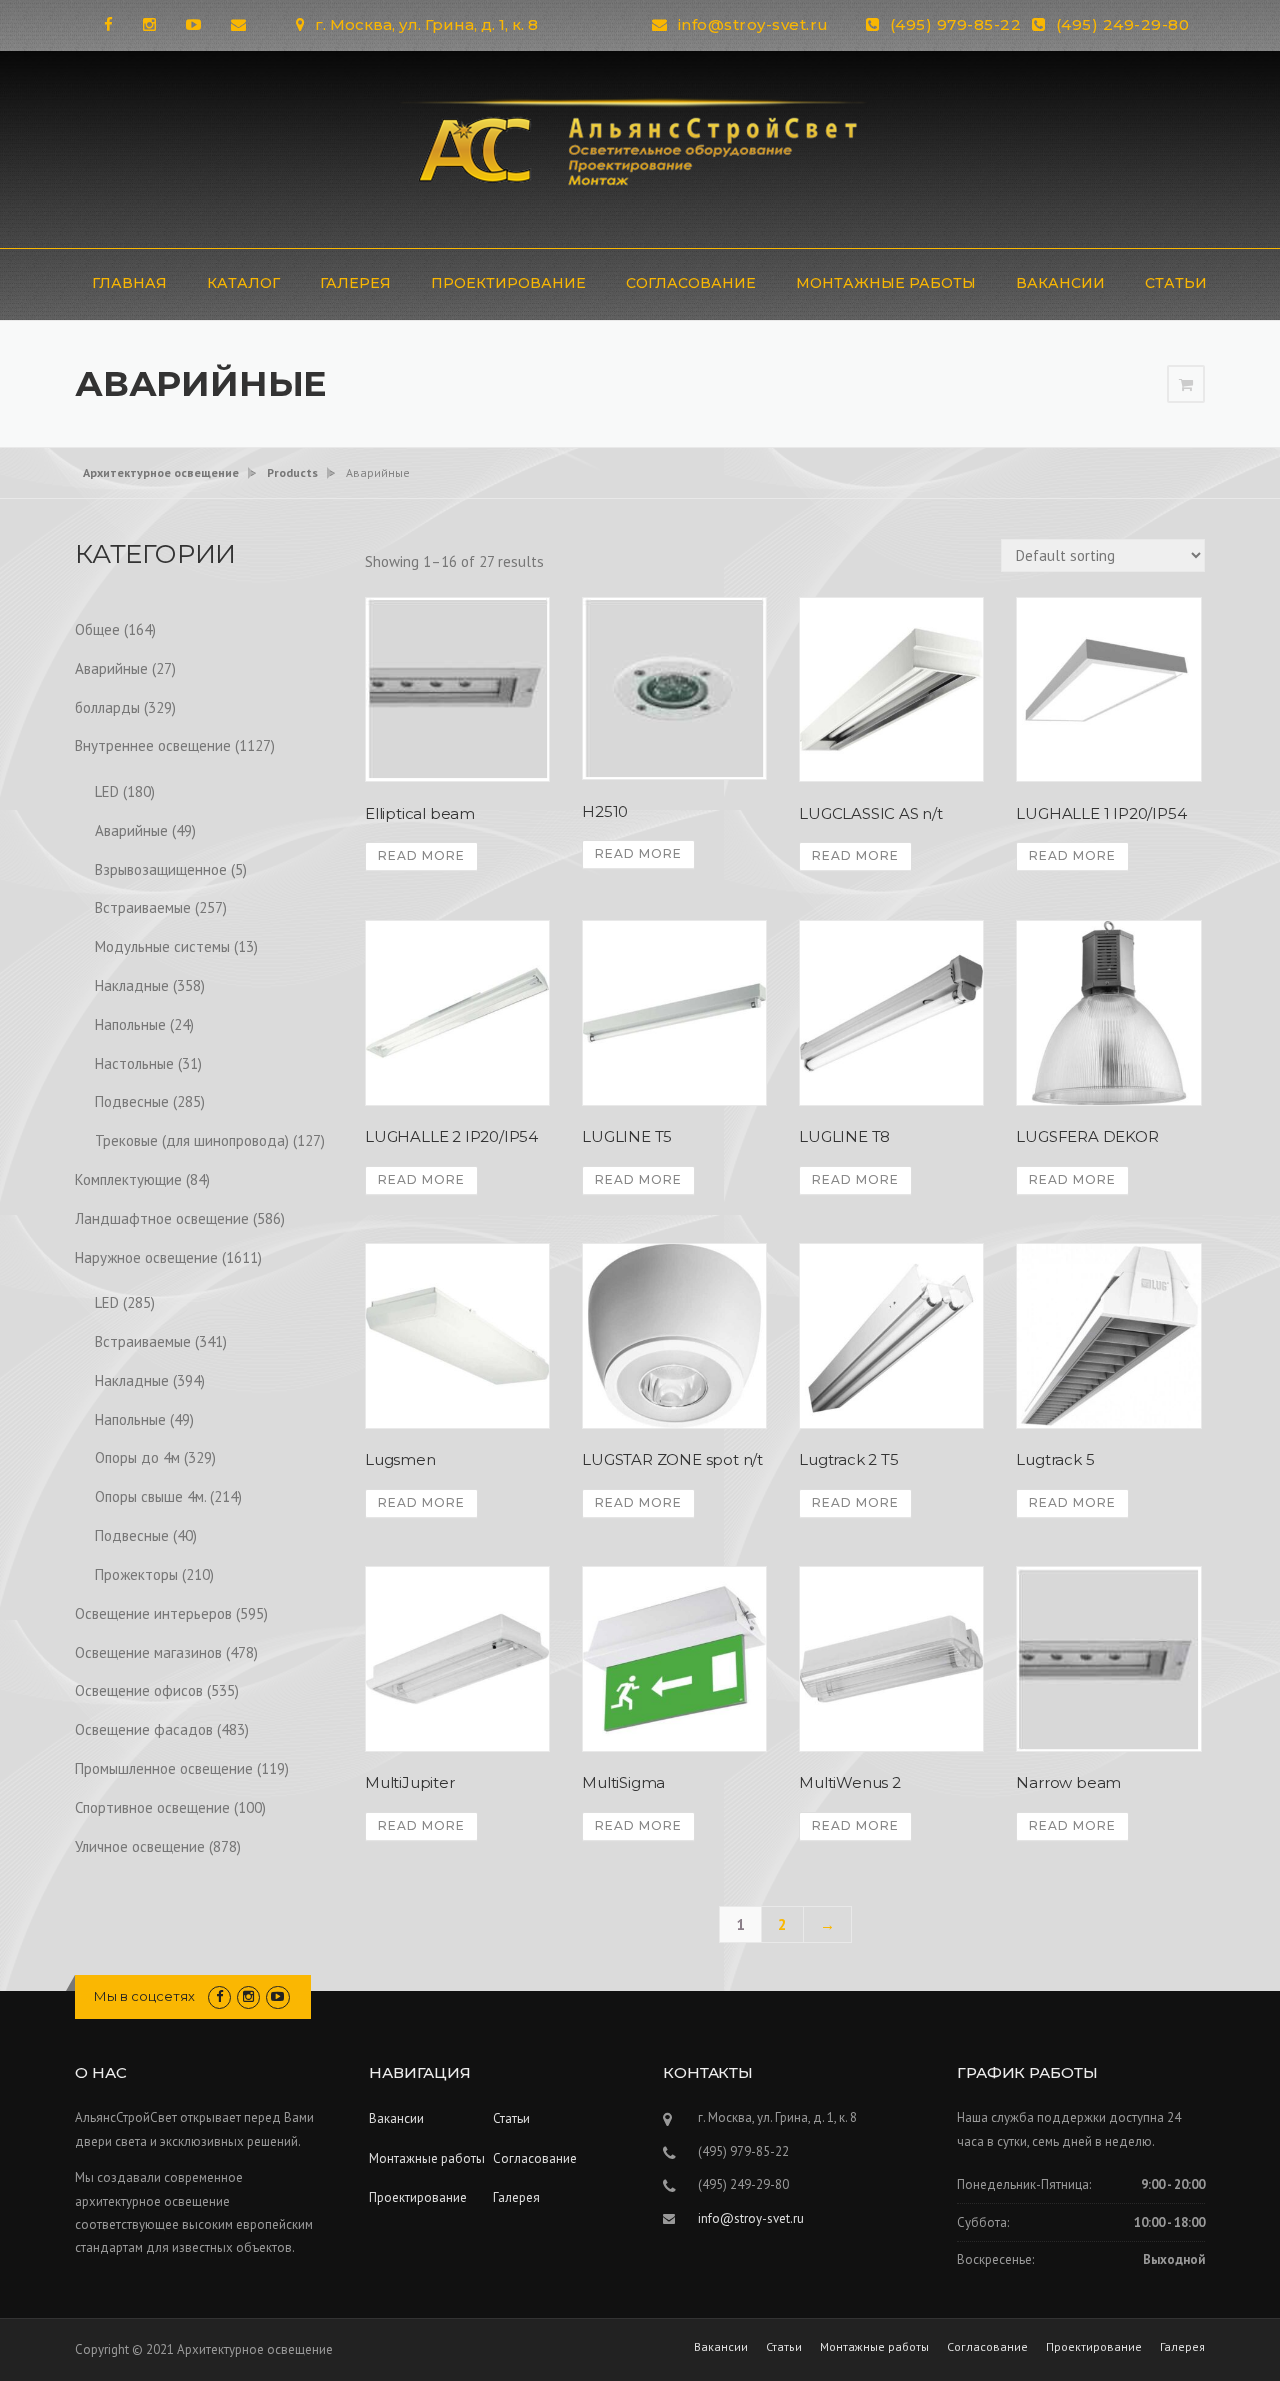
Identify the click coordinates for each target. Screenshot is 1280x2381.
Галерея (355, 283)
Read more (421, 855)
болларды (107, 707)
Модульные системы (162, 946)
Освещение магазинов (148, 1652)
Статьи (1176, 283)
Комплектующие (128, 1179)
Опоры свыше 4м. (150, 1496)
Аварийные (111, 668)
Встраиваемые (143, 907)
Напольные (130, 1024)
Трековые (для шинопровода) (192, 1140)
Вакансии (1060, 283)
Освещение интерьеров (153, 1613)
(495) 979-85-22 (956, 24)
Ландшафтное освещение (162, 1218)
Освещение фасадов (144, 1729)
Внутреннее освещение (153, 745)
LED (107, 791)
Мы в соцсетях (144, 1996)
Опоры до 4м (137, 1457)
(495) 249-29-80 (1123, 24)
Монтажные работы (886, 283)
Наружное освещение (146, 1257)
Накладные (132, 985)
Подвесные (132, 1101)
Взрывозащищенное (161, 869)
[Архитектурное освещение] (640, 147)
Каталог (243, 283)
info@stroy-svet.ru (753, 24)
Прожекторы (136, 1574)
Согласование (691, 283)
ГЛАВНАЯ (129, 283)
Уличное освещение (140, 1846)
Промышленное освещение (164, 1768)
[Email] (238, 24)
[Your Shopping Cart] (1186, 384)
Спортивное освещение (152, 1807)
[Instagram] (149, 24)
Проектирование (508, 283)
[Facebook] (108, 24)
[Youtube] (193, 24)
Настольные (134, 1063)
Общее (97, 629)
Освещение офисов (139, 1690)
